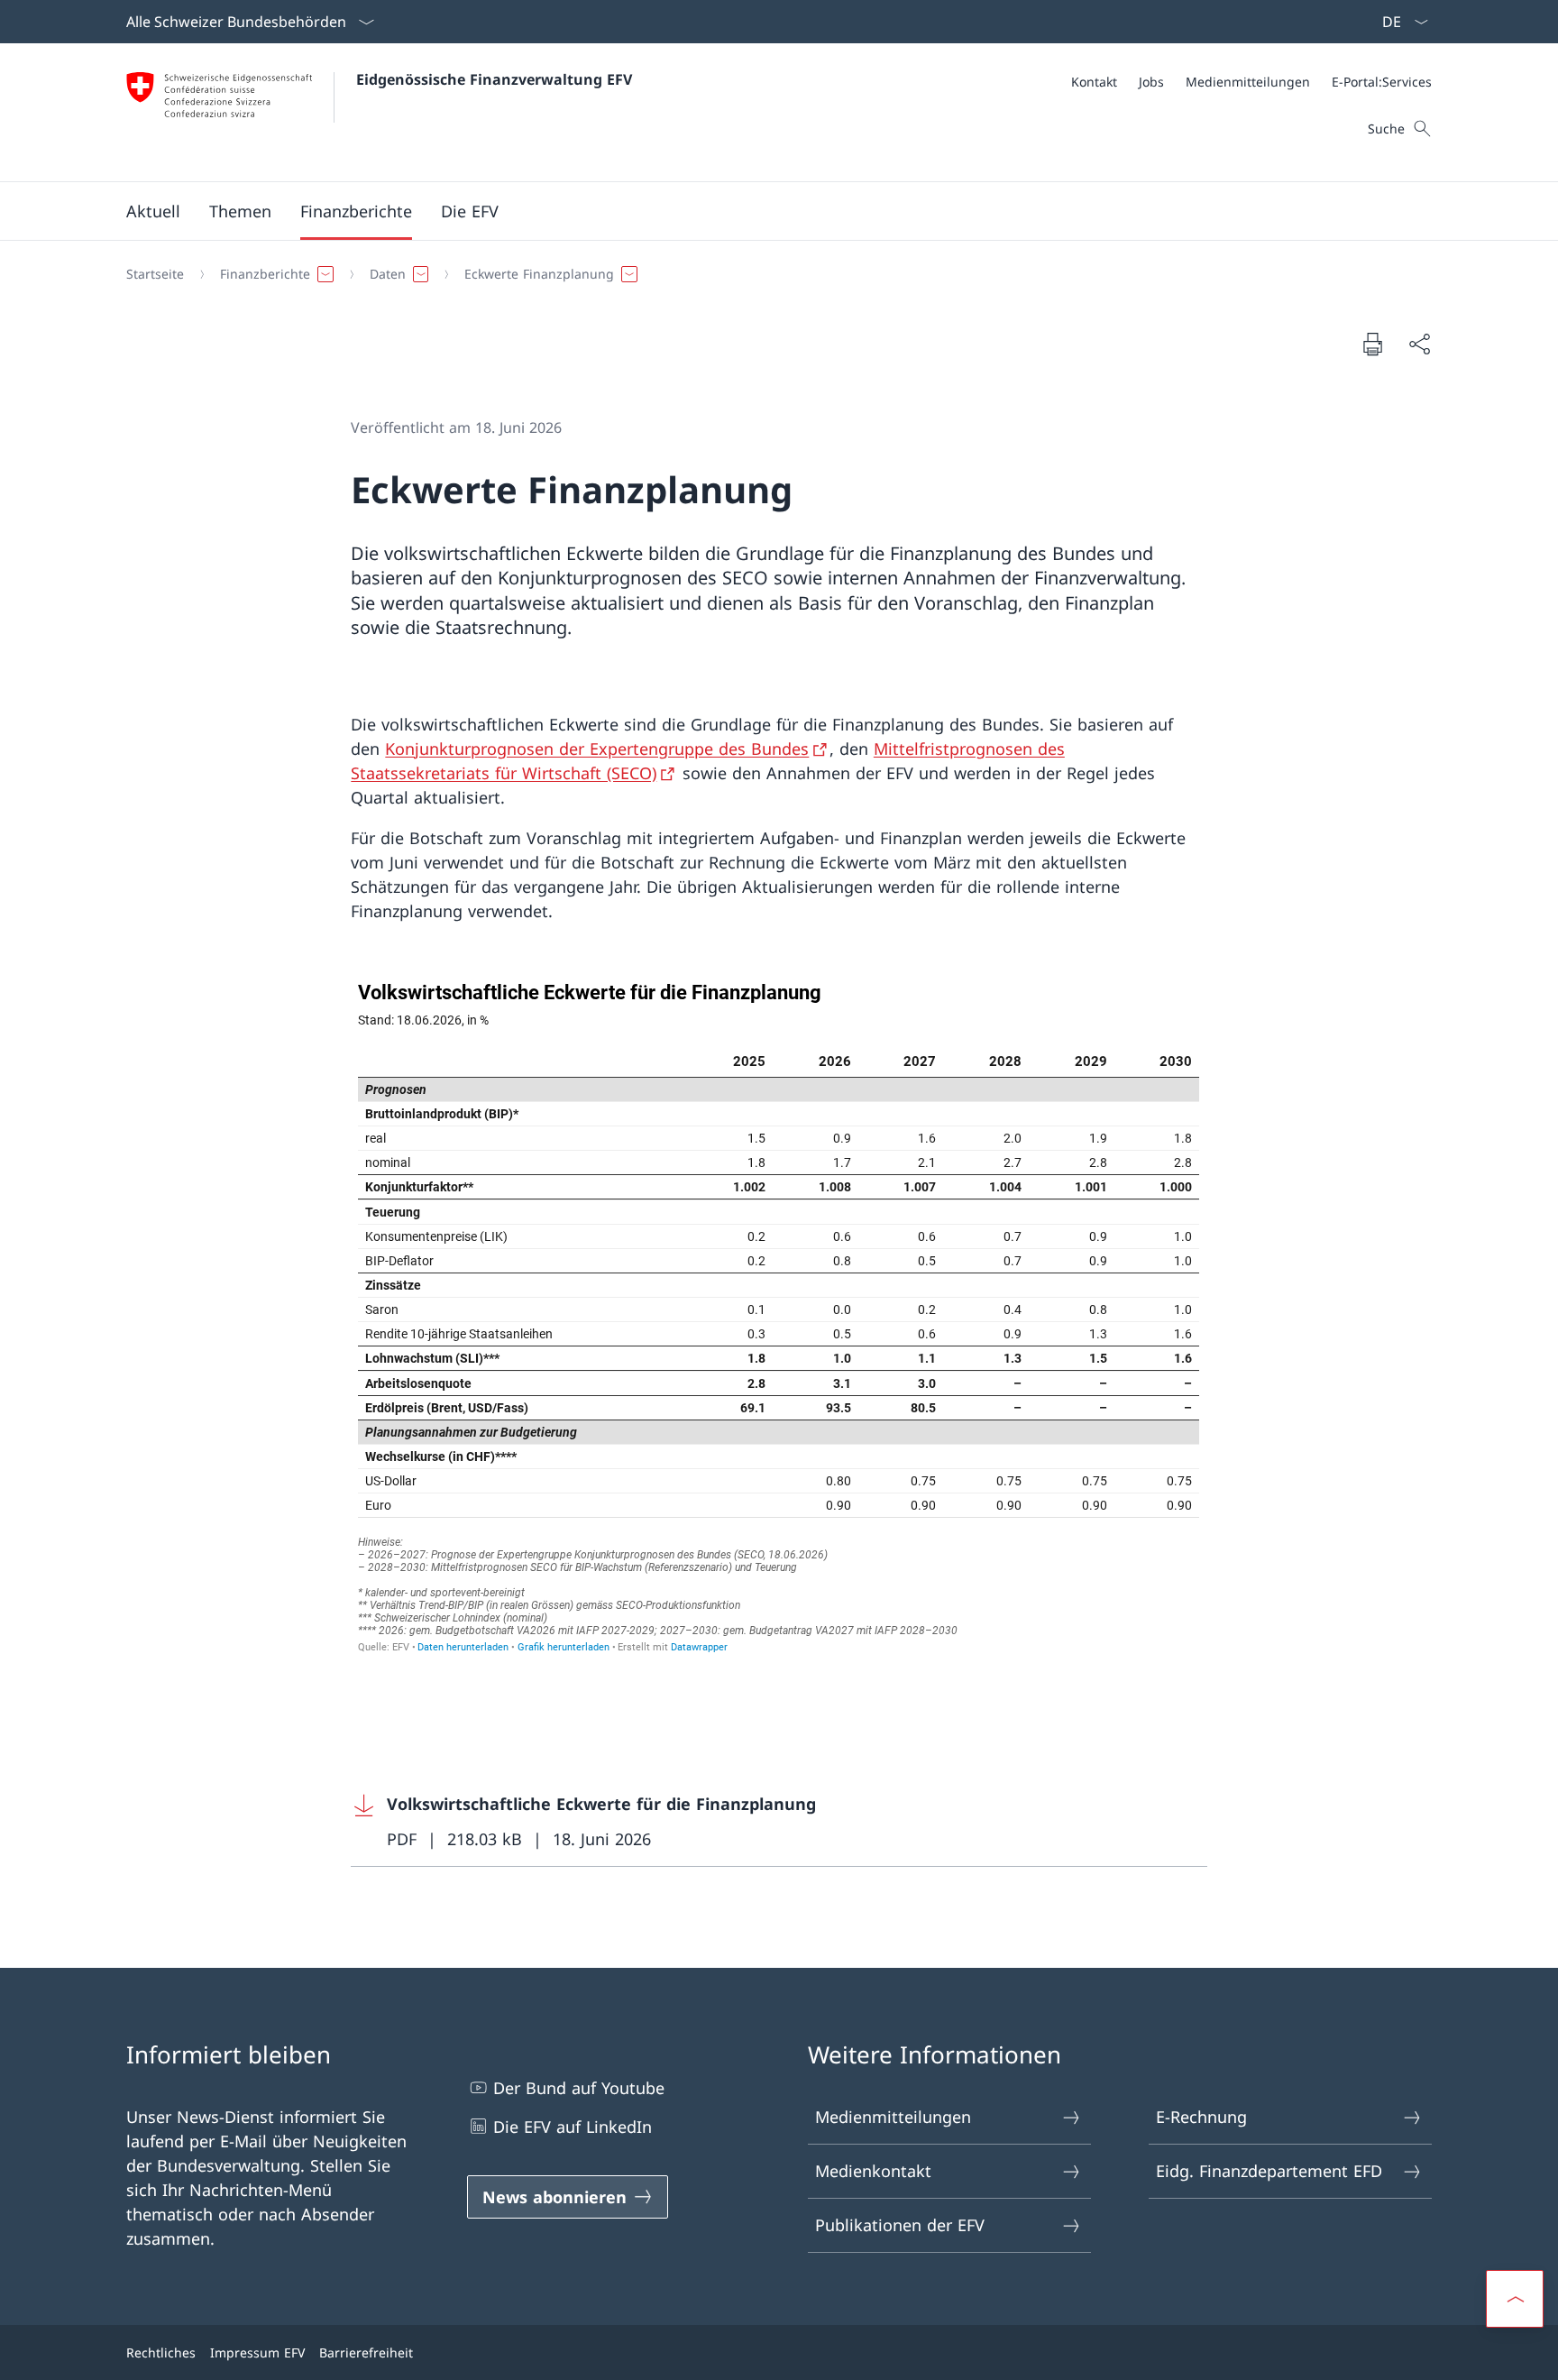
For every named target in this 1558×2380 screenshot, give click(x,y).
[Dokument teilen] (1419, 344)
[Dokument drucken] (1372, 344)
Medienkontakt (873, 2171)
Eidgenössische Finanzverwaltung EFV (494, 79)
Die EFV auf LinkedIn (573, 2127)
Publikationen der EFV (900, 2225)
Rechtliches (161, 2352)
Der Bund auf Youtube (579, 2088)
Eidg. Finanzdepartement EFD (1269, 2171)
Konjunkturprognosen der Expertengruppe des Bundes (597, 749)
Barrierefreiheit (366, 2352)
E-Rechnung (1201, 2117)
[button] (153, 211)
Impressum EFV (257, 2352)
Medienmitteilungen (893, 2117)
